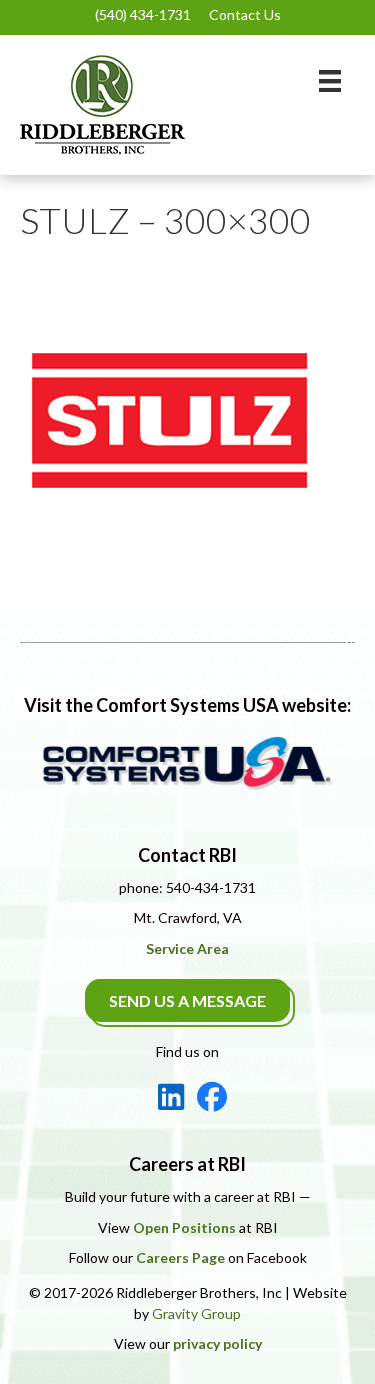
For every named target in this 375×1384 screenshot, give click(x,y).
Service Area (187, 948)
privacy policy (217, 1343)
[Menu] (330, 80)
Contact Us (245, 14)
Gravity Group (196, 1313)
